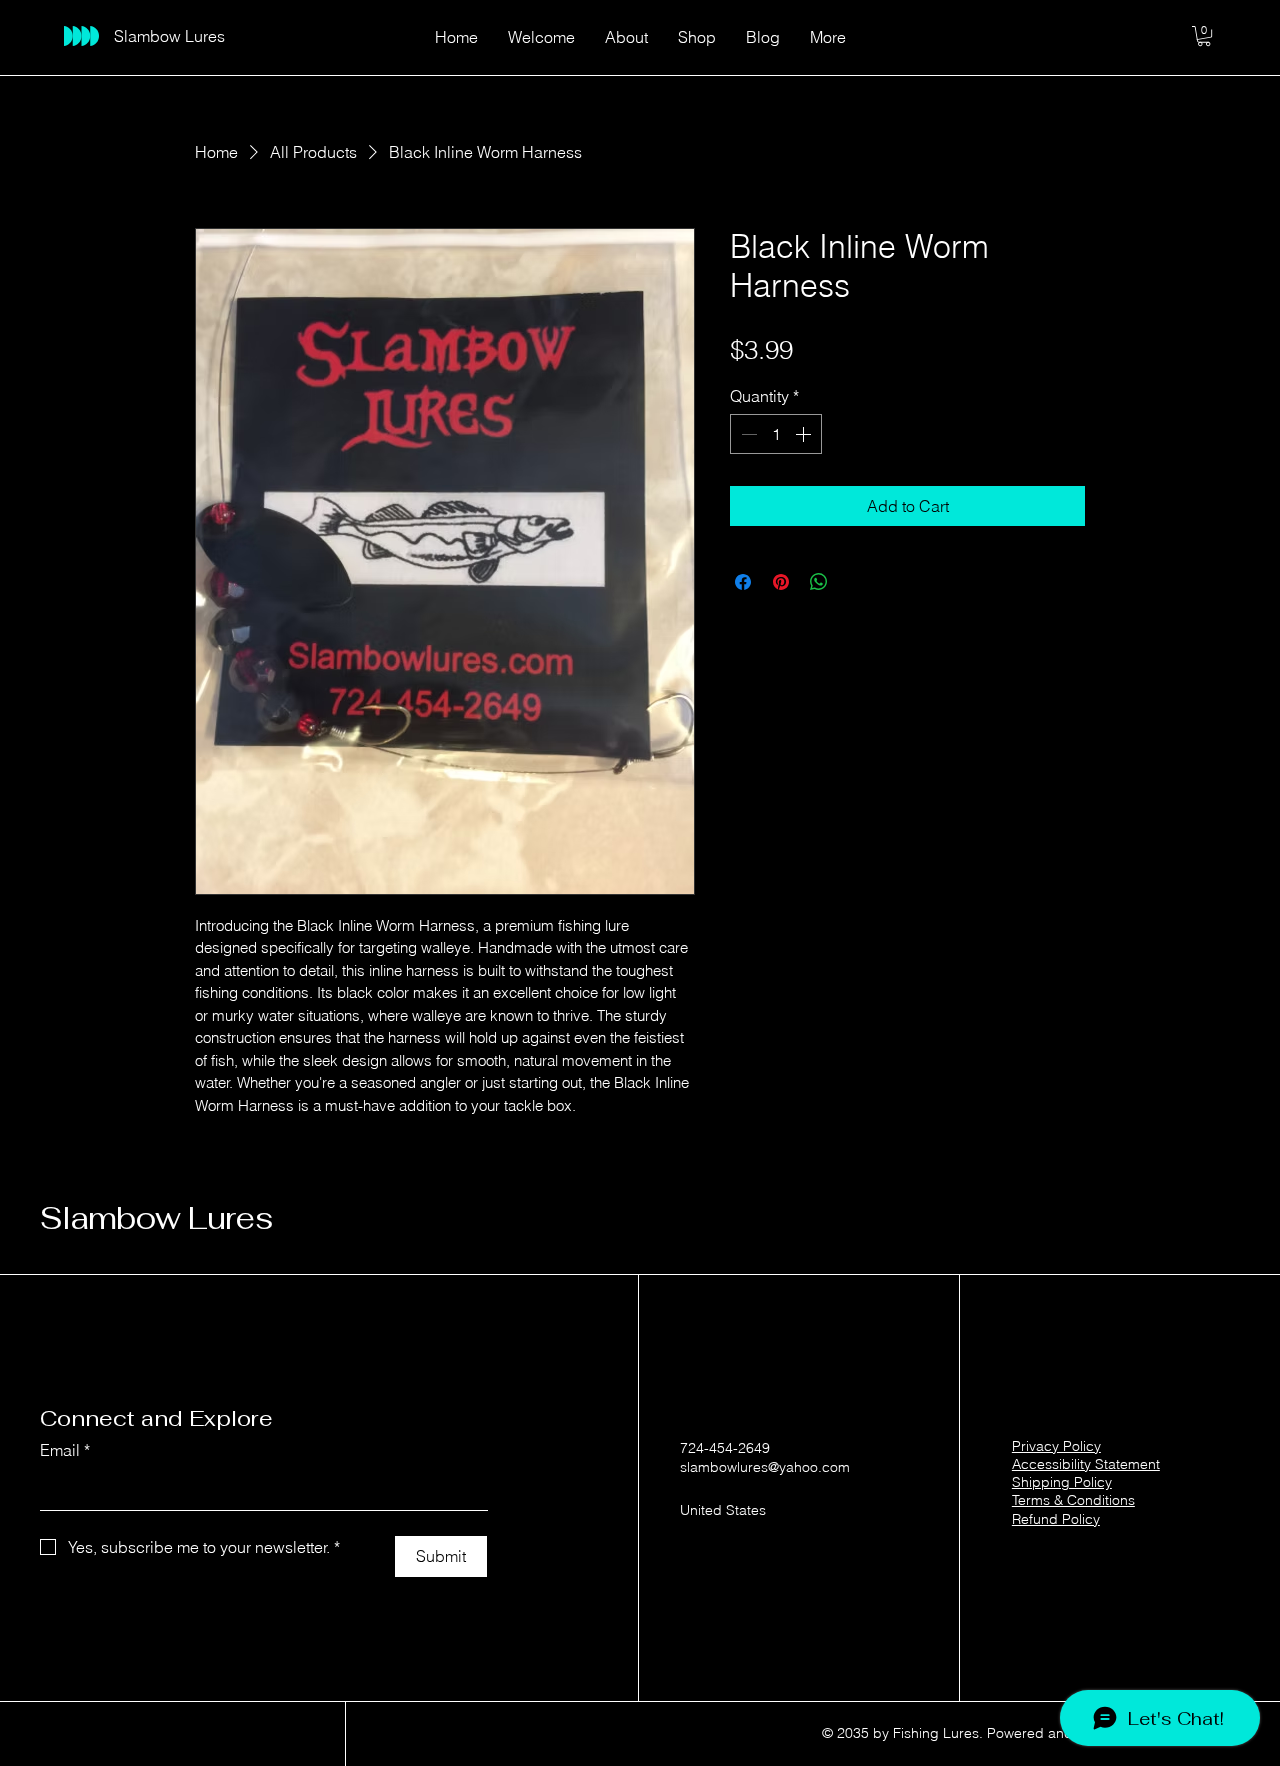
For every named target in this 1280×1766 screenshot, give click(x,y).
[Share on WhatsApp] (819, 582)
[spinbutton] (776, 434)
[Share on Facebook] (743, 582)
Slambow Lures (156, 1218)
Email (65, 1450)
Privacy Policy (1056, 1446)
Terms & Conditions (1073, 1500)
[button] (1204, 36)
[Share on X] (857, 582)
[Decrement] (747, 434)
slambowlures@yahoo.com (765, 1467)
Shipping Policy (1062, 1482)
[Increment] (805, 434)
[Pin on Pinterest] (781, 582)
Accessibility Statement (1086, 1464)
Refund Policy (1056, 1519)
